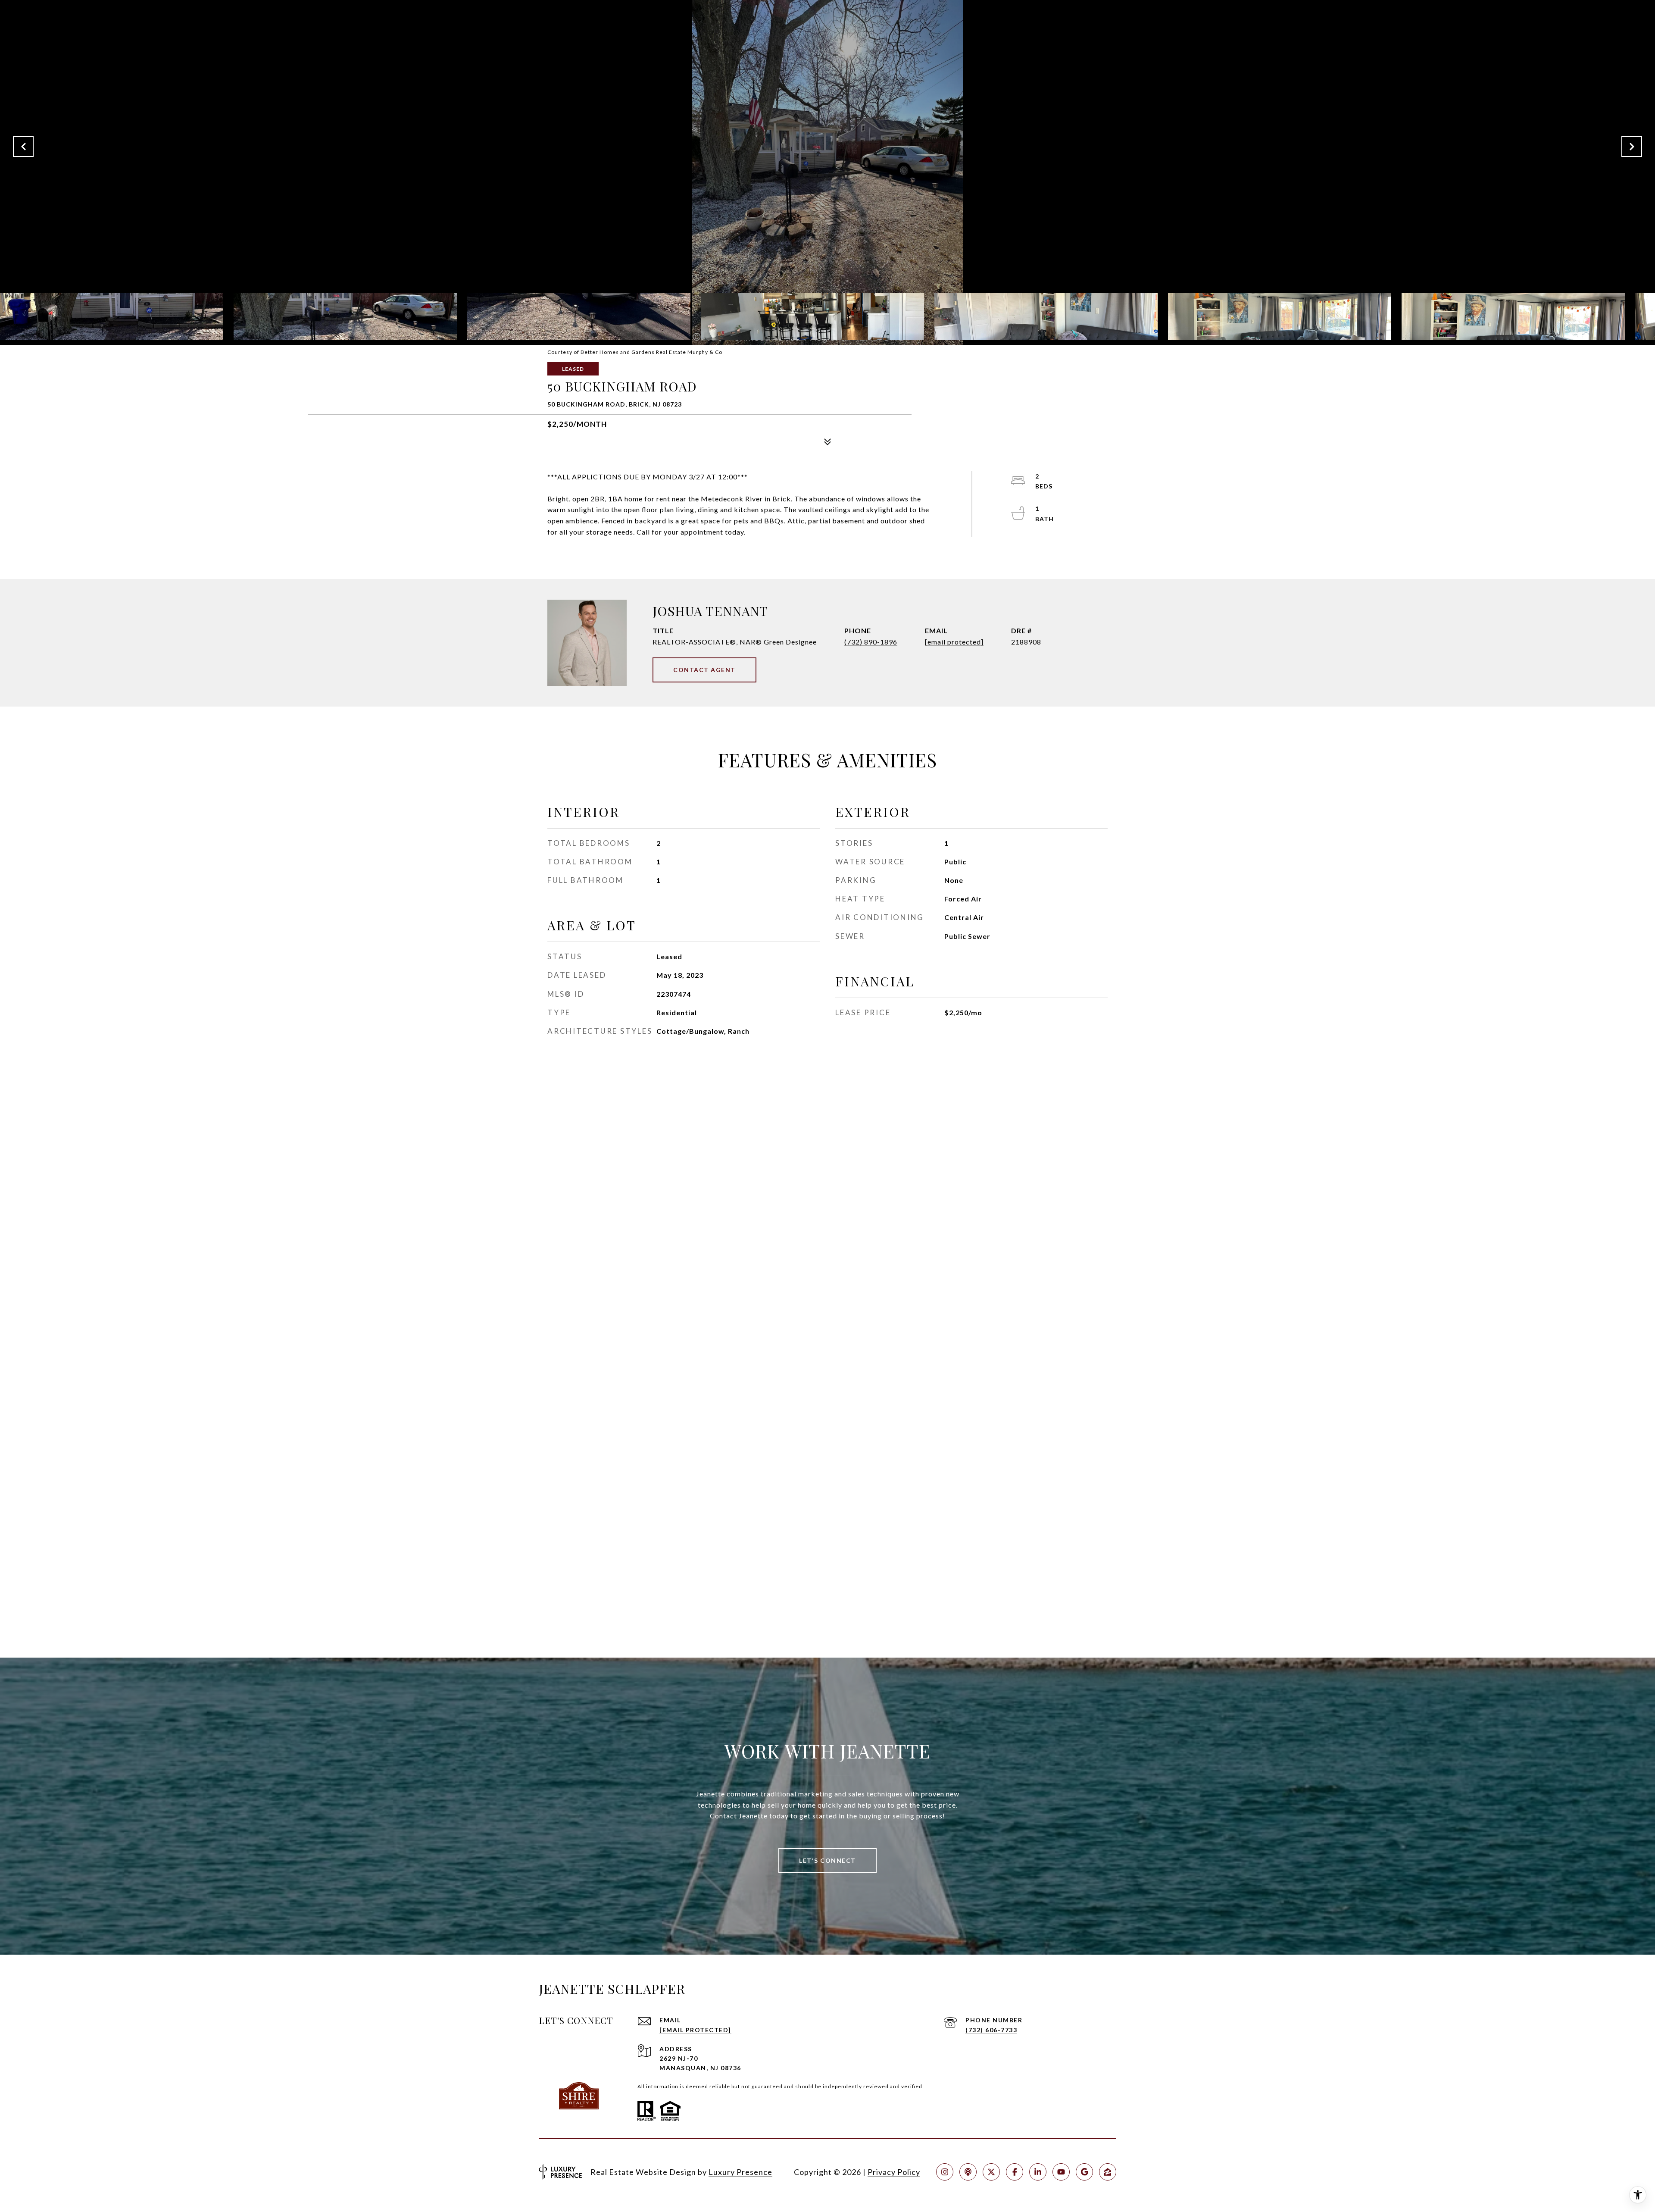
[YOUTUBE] (1061, 2172)
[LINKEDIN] (1038, 2172)
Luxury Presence (740, 2172)
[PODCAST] (968, 2172)
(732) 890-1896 (871, 642)
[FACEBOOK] (1015, 2172)
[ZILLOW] (1108, 2172)
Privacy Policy (894, 2172)
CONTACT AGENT (704, 670)
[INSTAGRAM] (945, 2172)
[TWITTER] (991, 2172)
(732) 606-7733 (991, 2030)
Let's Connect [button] (827, 1860)
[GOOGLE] (1084, 2172)
